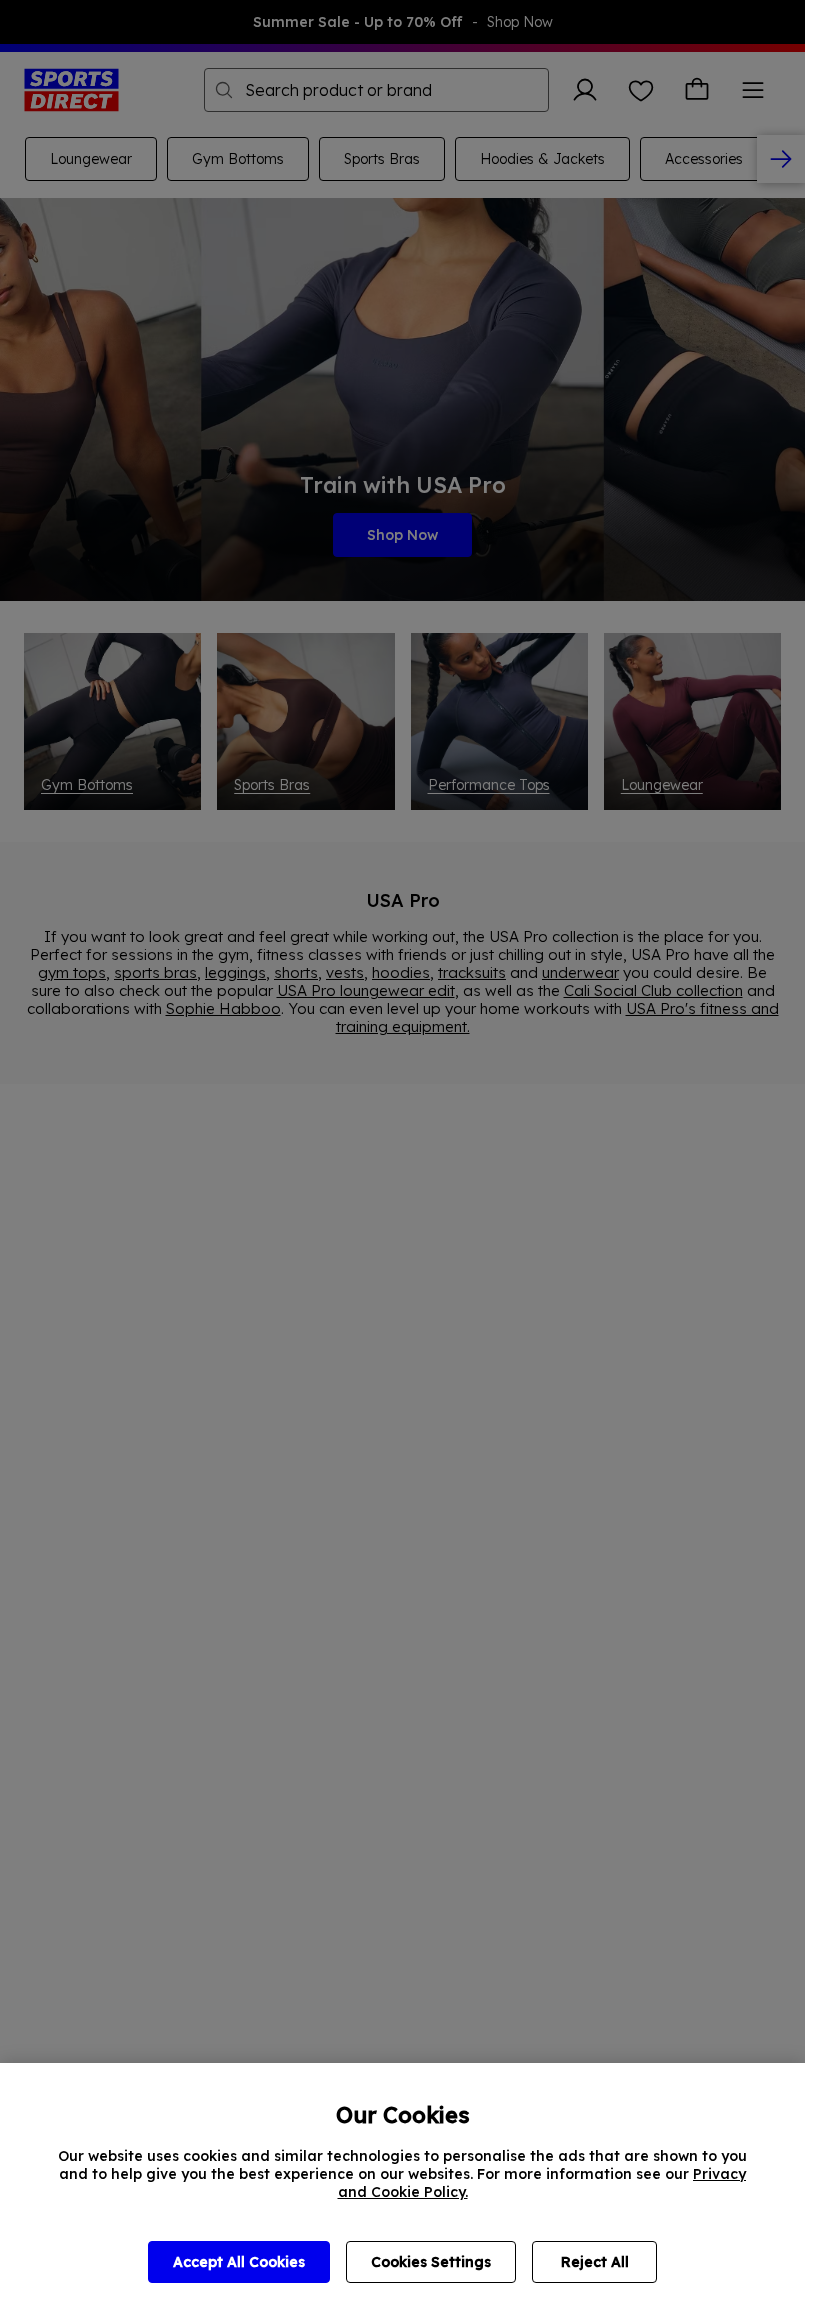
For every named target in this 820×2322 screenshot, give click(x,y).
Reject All (595, 2262)
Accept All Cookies (239, 2262)
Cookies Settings (431, 2262)
